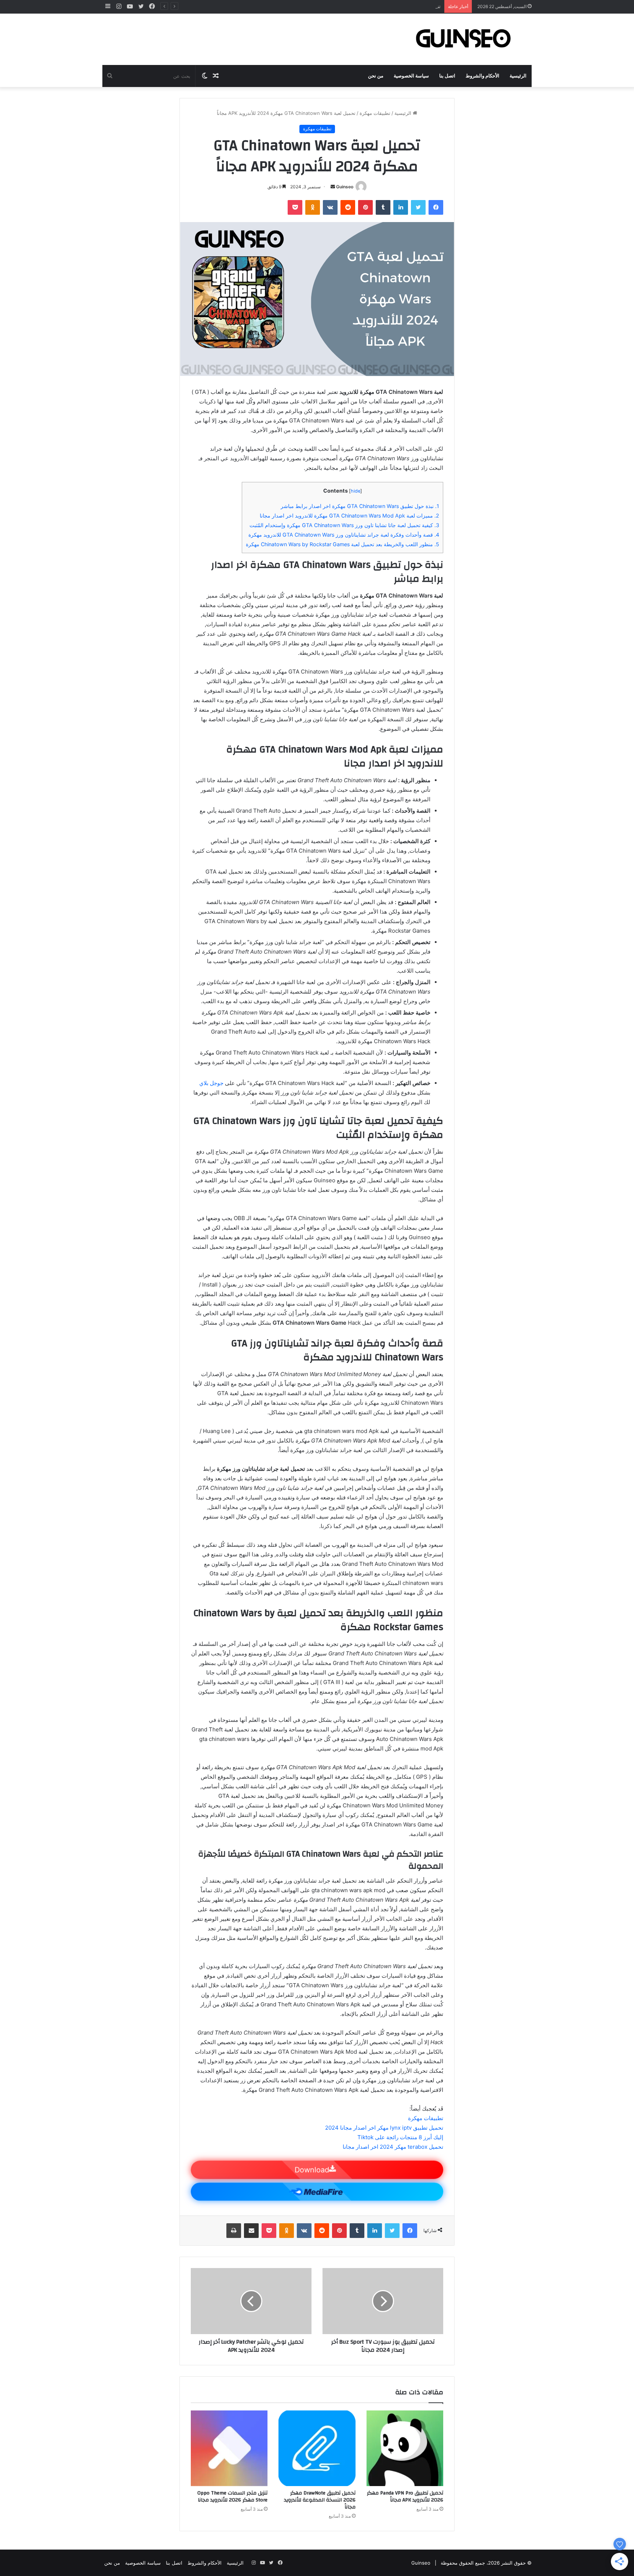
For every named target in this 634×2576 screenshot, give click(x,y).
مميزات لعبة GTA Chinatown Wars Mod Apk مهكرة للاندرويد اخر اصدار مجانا (349, 516)
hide (356, 491)
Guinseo (345, 187)
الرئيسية (518, 76)
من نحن (376, 76)
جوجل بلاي (211, 1083)
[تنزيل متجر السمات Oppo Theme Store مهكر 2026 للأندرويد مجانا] (229, 2448)
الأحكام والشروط (482, 76)
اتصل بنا (447, 76)
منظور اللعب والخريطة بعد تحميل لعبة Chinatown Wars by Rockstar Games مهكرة (342, 544)
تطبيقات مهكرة (375, 113)
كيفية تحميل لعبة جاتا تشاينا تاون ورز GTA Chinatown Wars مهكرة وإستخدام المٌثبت (344, 525)
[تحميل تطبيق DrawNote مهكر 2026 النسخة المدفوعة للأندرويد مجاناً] (317, 2448)
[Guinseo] (464, 39)
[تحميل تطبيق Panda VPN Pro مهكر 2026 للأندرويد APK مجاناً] (405, 2448)
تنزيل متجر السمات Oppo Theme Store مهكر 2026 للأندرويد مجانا (371, 6)
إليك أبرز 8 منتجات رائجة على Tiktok (400, 2137)
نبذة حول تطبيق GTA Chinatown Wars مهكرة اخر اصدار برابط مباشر (360, 506)
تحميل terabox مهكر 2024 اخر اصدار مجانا (393, 2147)
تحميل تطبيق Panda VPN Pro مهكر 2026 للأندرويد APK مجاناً (405, 2497)
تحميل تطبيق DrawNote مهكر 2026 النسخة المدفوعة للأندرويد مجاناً (320, 2500)
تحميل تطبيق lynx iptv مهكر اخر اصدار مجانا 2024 (384, 2128)
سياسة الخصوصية (411, 76)
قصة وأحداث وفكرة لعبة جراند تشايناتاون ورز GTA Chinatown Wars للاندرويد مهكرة (344, 535)
